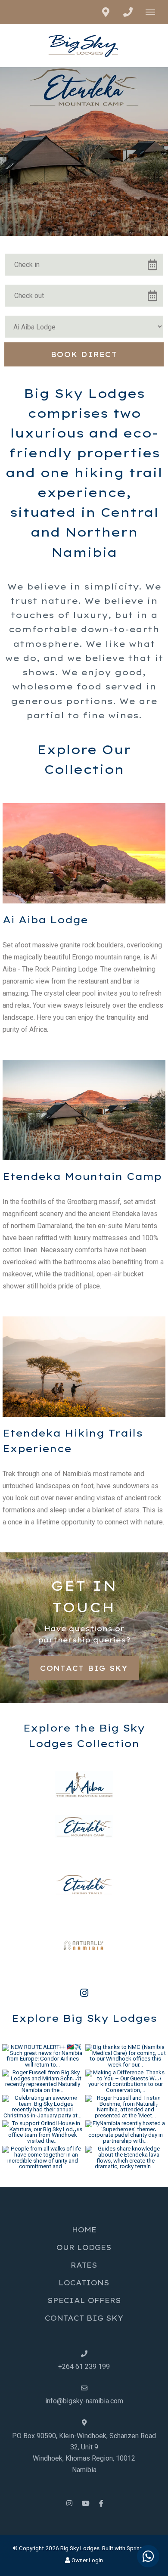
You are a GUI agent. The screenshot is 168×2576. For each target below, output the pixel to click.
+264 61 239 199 (84, 2367)
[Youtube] (85, 2503)
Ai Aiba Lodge (45, 920)
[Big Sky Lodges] (84, 45)
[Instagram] (69, 2503)
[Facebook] (101, 2503)
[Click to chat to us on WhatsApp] (148, 2556)
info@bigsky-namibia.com (84, 2401)
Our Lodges (84, 2247)
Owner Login (87, 2560)
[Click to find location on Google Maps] (106, 12)
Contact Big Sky (84, 1668)
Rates (84, 2265)
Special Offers (84, 2300)
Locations (84, 2283)
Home (84, 2230)
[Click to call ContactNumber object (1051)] (128, 12)
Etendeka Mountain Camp (82, 1176)
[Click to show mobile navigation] (154, 12)
